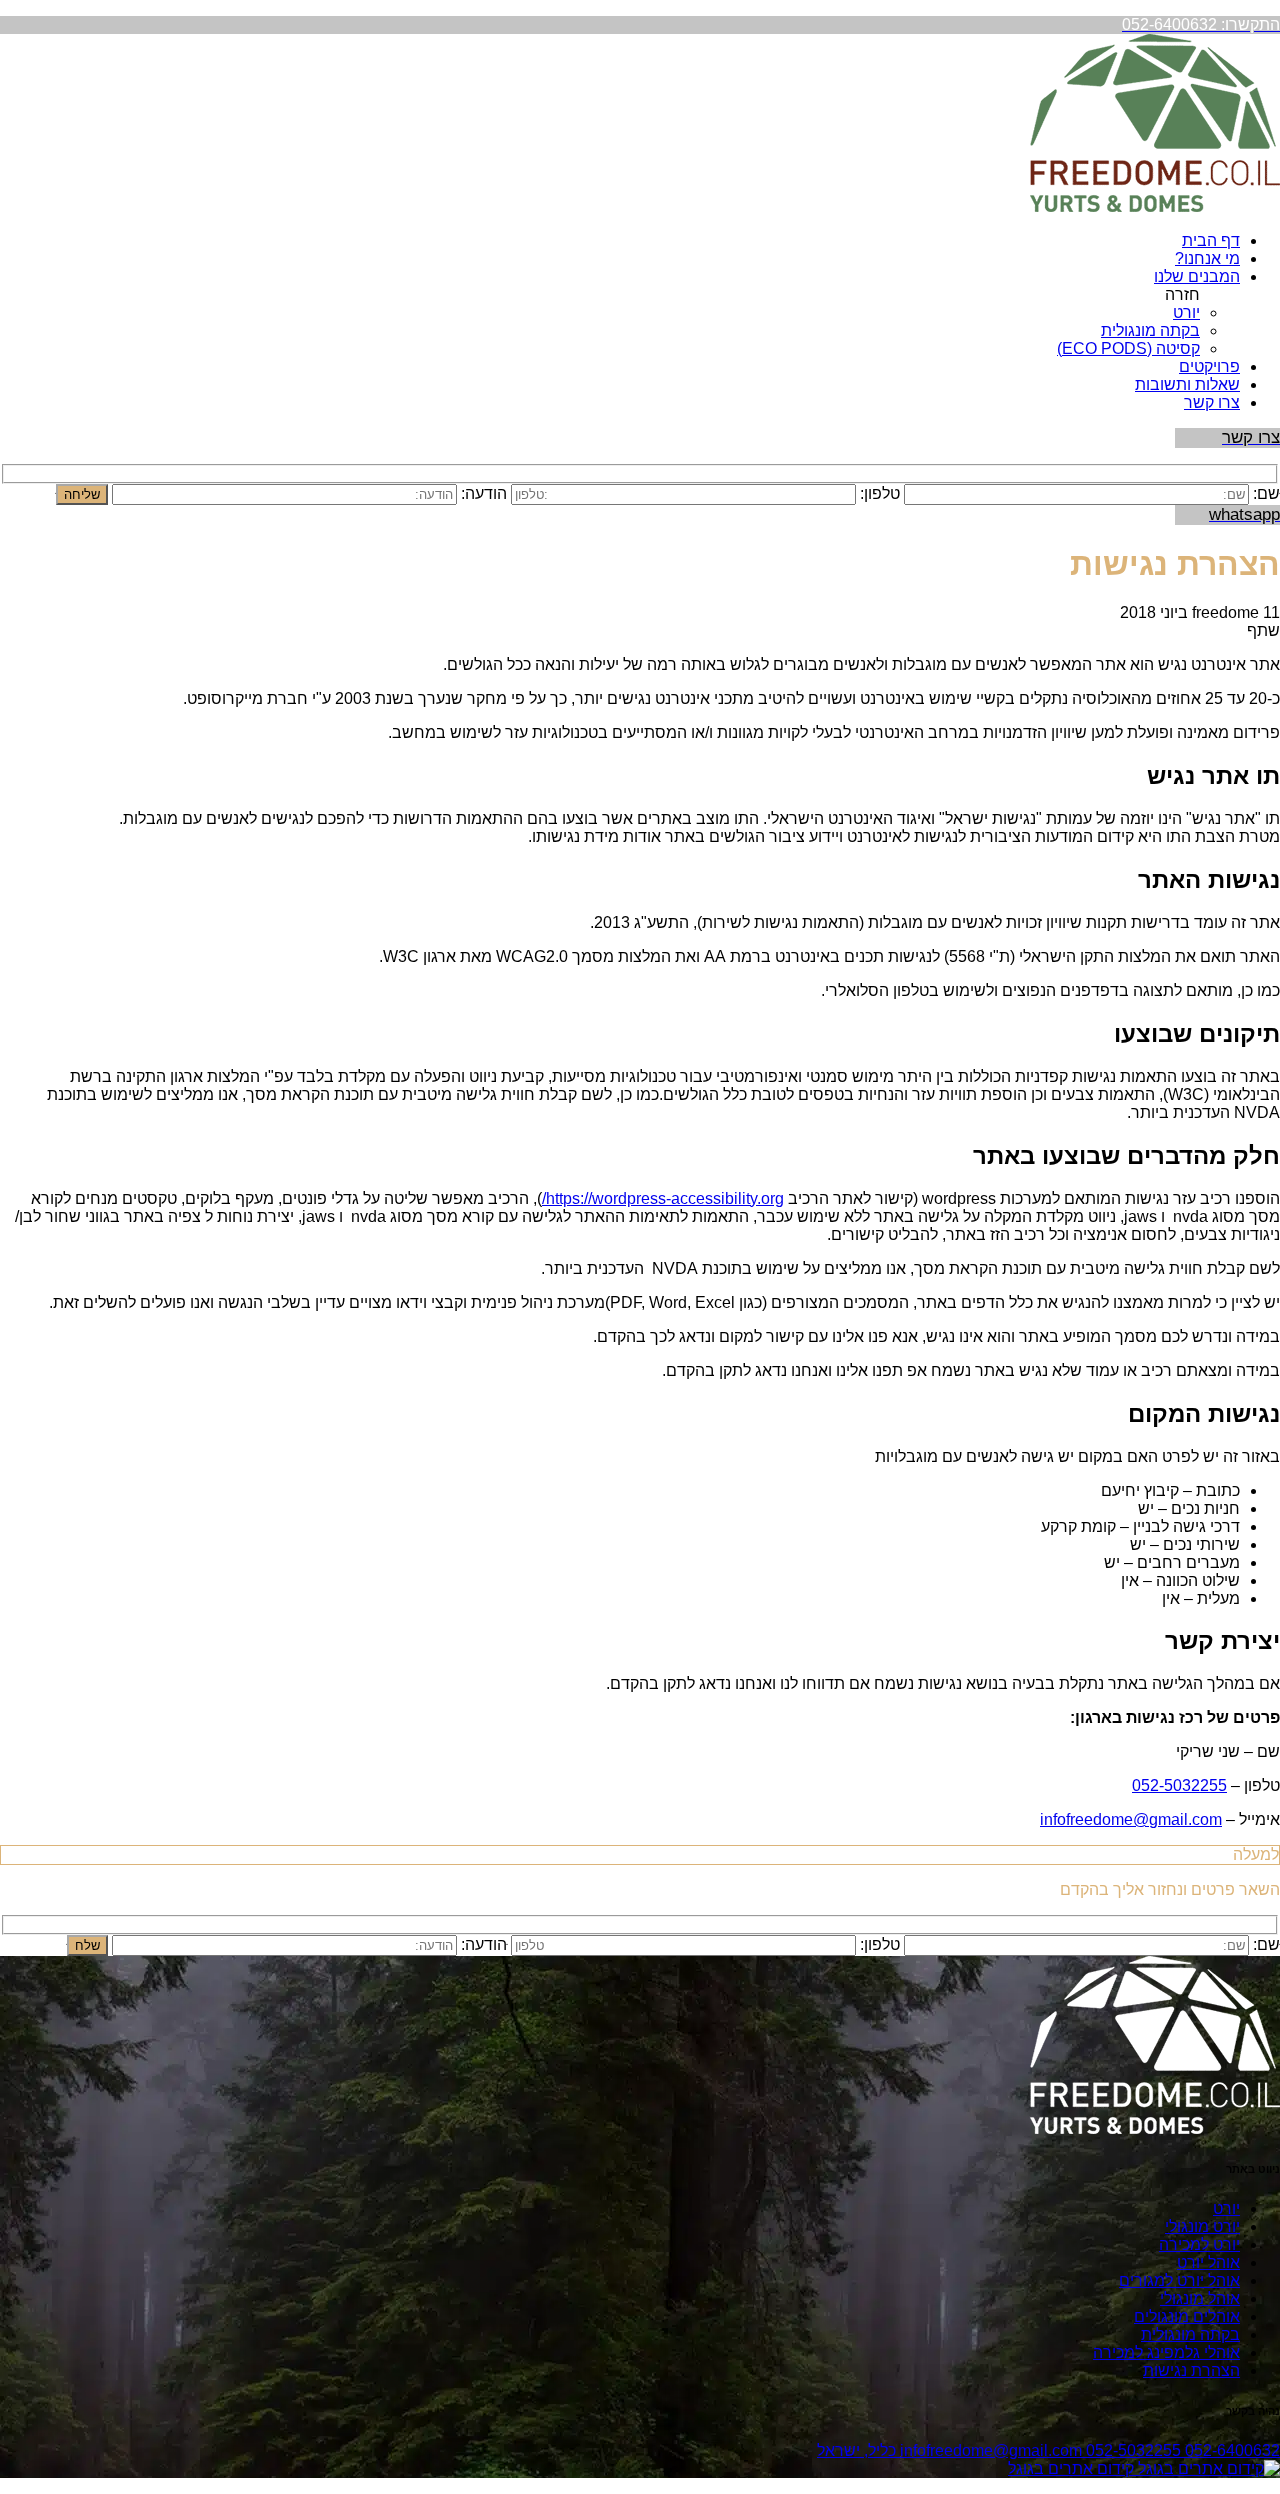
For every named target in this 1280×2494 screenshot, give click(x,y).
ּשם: (1266, 493)
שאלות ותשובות (1187, 384)
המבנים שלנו (1197, 276)
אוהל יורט (1208, 2262)
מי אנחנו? (1207, 258)
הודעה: (484, 493)
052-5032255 (1179, 1785)
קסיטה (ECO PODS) (1128, 348)
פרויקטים (1209, 366)
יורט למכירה (1199, 2244)
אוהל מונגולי (1200, 2298)
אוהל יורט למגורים (1179, 2280)
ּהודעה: (484, 1944)
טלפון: (880, 493)
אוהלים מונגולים (1187, 2316)
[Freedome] (1155, 206)
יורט (1186, 312)
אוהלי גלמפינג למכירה (1166, 2352)
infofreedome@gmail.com (1131, 1819)
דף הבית (1211, 240)
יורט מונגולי (1202, 2226)
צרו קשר (1212, 402)
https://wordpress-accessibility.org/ (663, 1198)
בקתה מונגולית (1150, 330)
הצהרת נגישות (1191, 2370)
